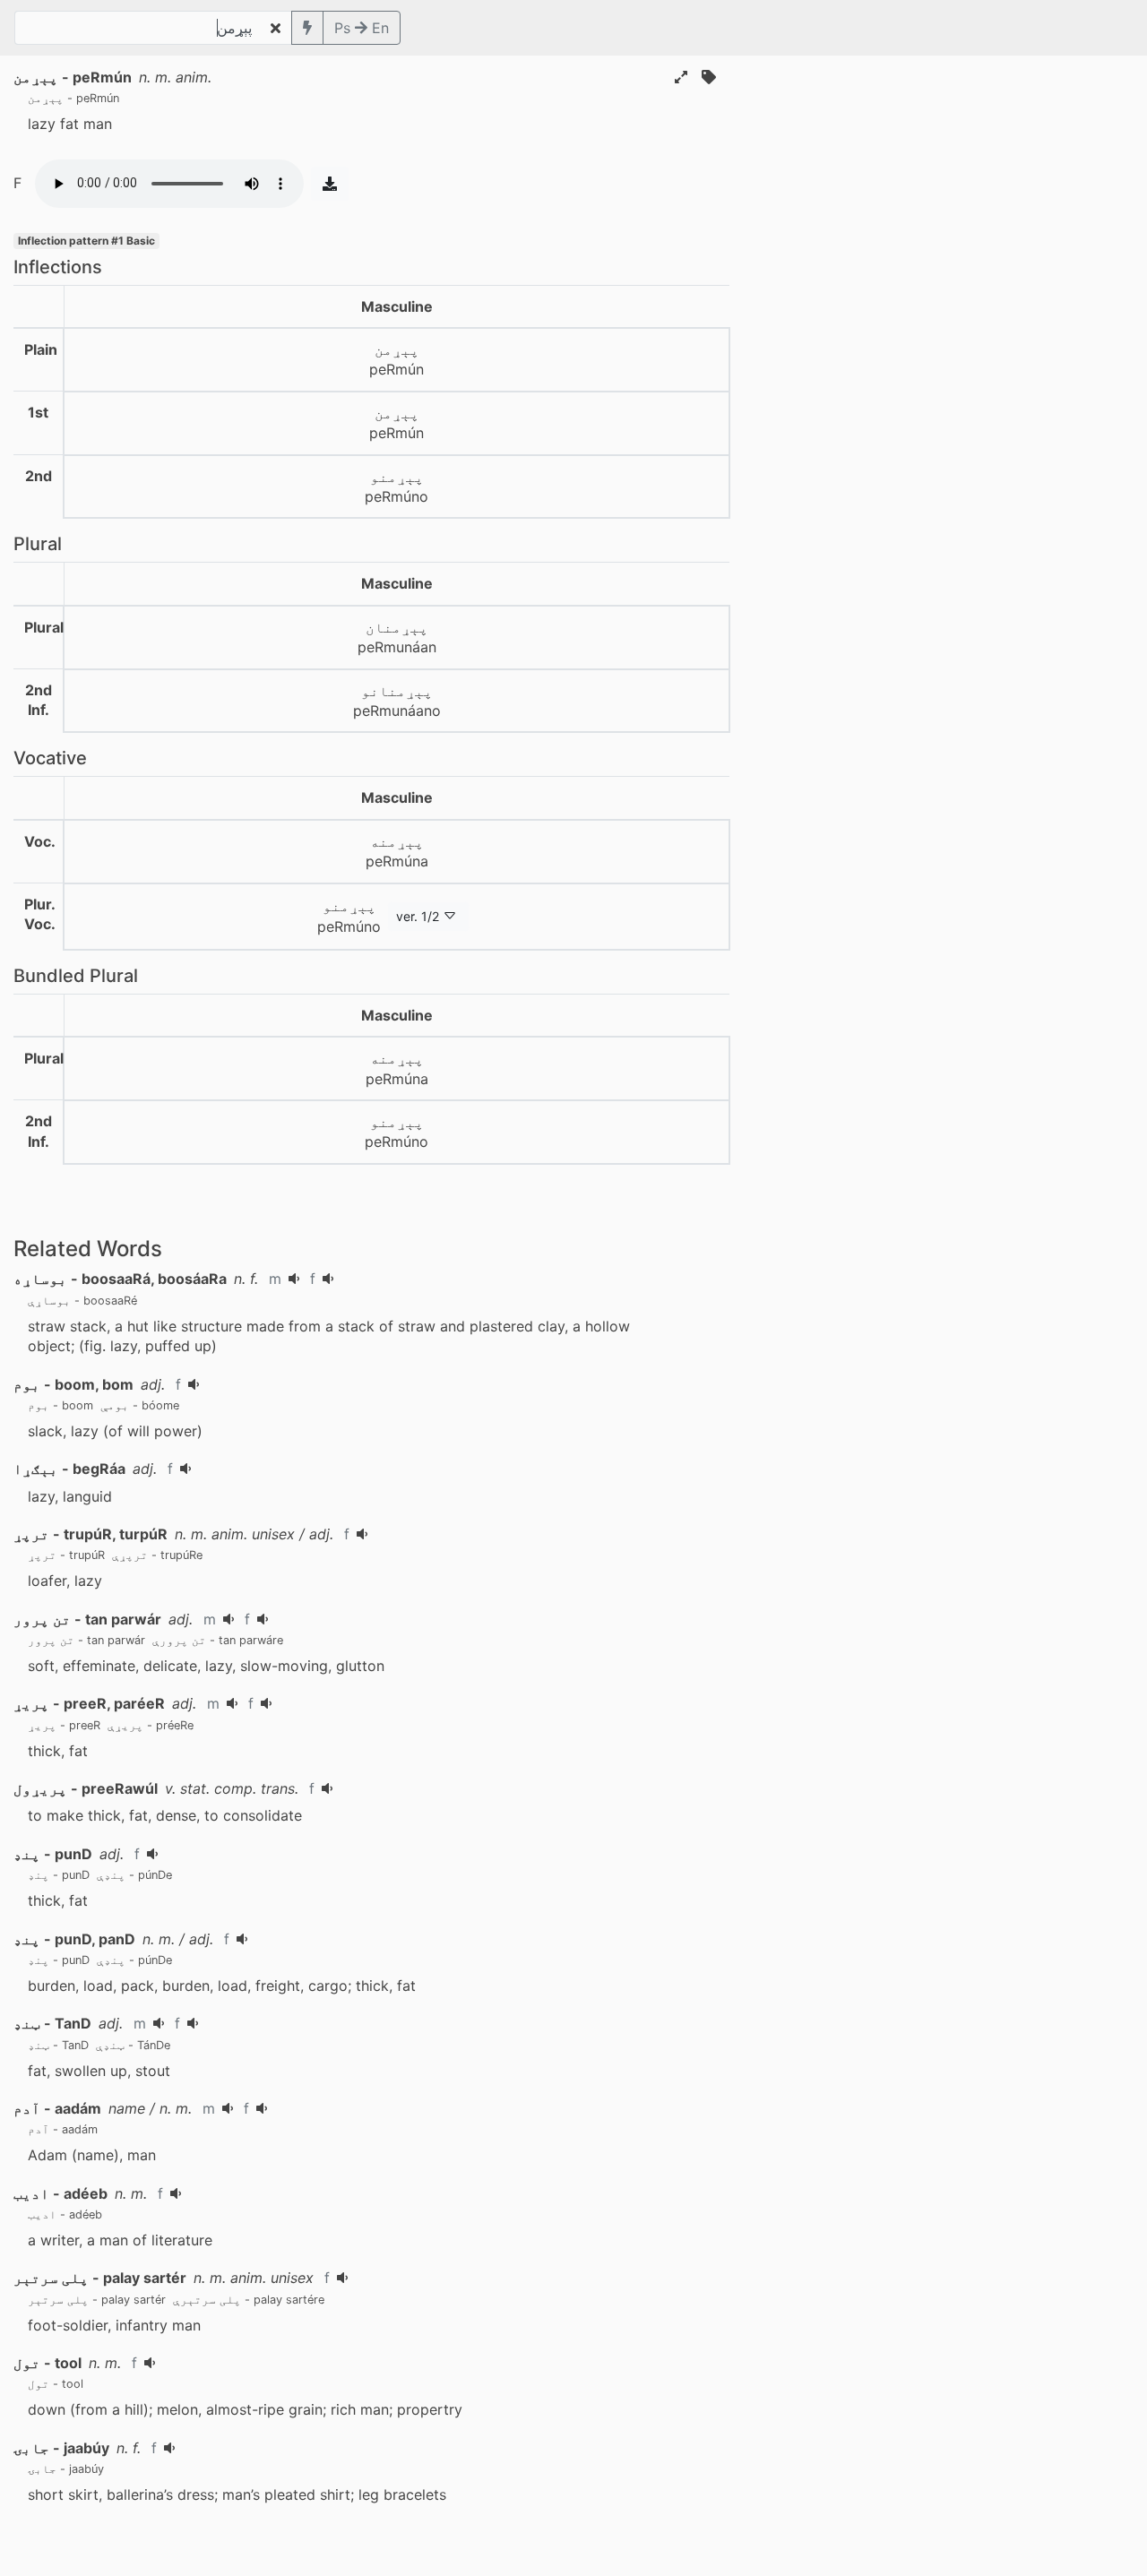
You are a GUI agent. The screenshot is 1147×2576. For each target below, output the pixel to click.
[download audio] (330, 184)
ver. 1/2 (418, 916)
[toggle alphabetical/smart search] (307, 28)
